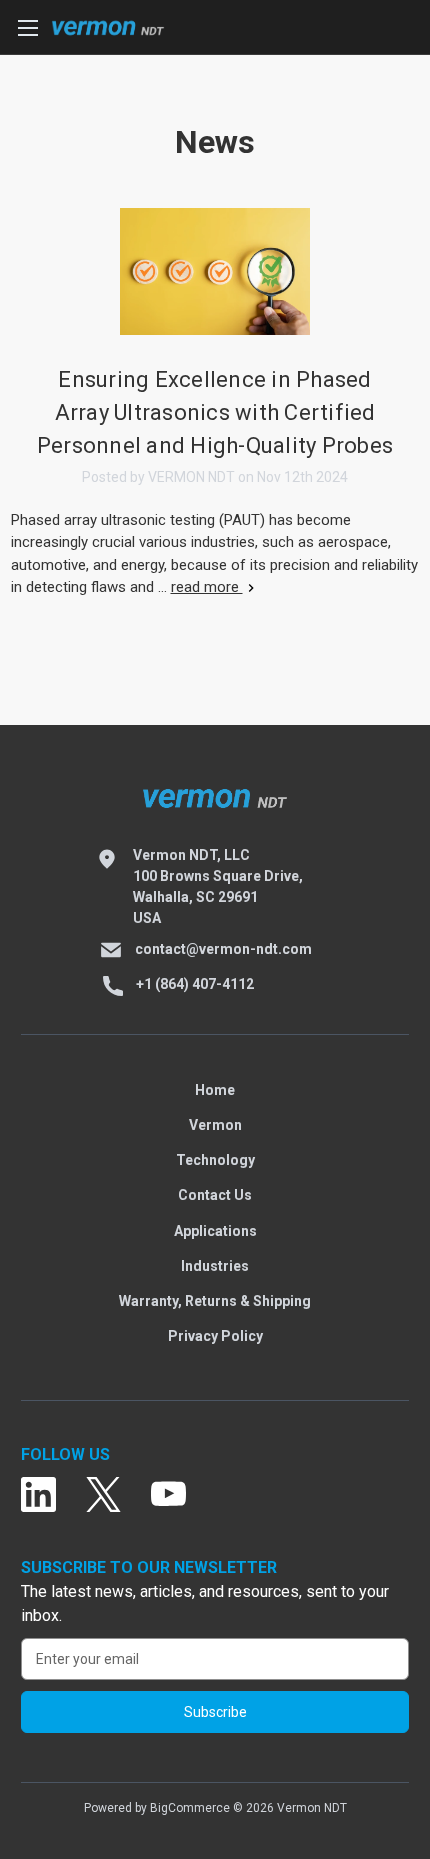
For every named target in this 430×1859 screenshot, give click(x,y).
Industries (215, 1266)
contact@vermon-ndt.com (223, 949)
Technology (215, 1160)
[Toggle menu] (27, 27)
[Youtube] (168, 1495)
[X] (103, 1495)
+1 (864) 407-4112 (195, 984)
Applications (215, 1231)
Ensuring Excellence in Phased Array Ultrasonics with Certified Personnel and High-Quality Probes (215, 412)
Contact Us (215, 1195)
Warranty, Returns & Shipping (215, 1301)
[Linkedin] (38, 1495)
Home (215, 1090)
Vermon (215, 1125)
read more (207, 587)
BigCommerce (190, 1808)
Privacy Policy (215, 1336)
